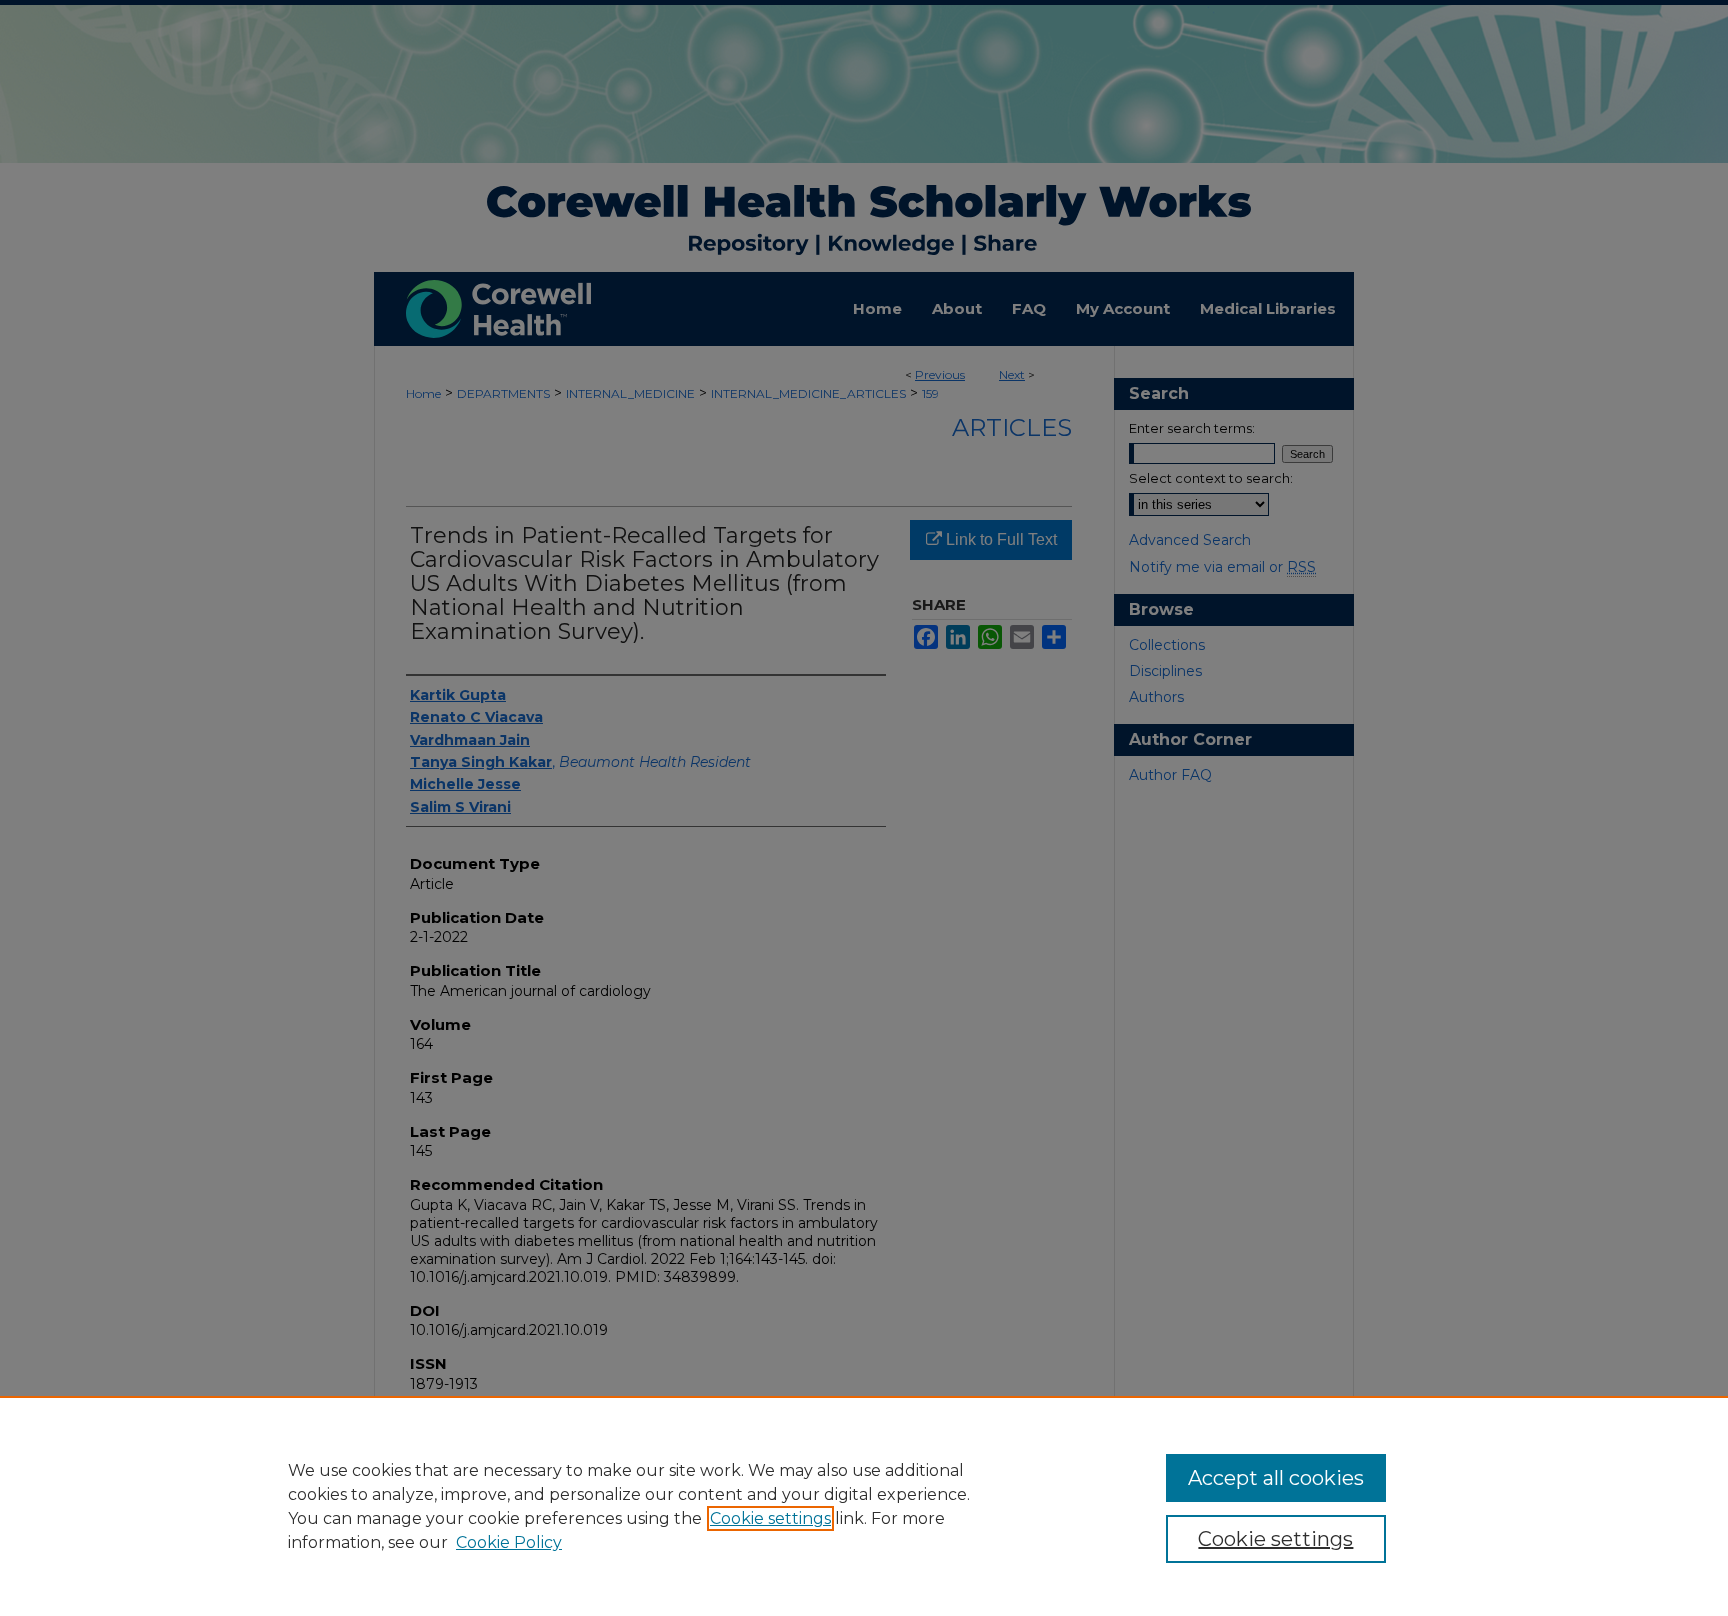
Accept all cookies (1276, 1478)
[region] (864, 1506)
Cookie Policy (509, 1542)
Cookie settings (770, 1518)
